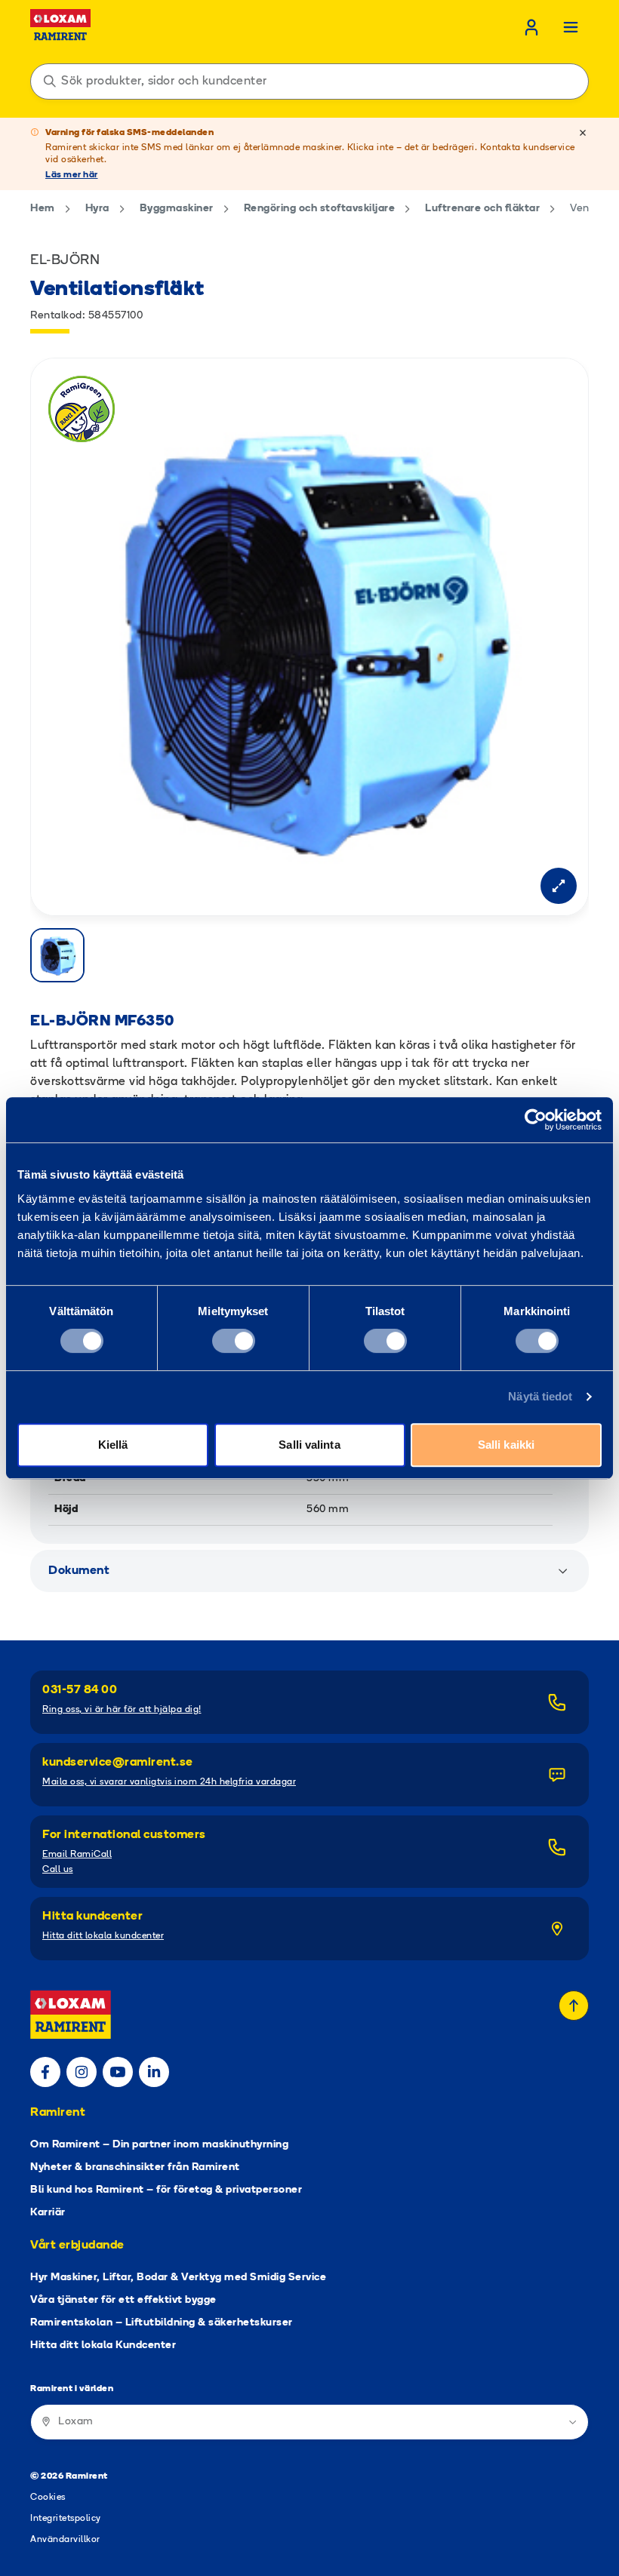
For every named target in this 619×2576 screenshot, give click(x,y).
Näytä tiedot (540, 1396)
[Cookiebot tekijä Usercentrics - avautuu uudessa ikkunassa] (536, 1120)
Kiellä (113, 1445)
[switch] (234, 1341)
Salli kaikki (506, 1445)
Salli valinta (309, 1445)
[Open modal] (559, 886)
